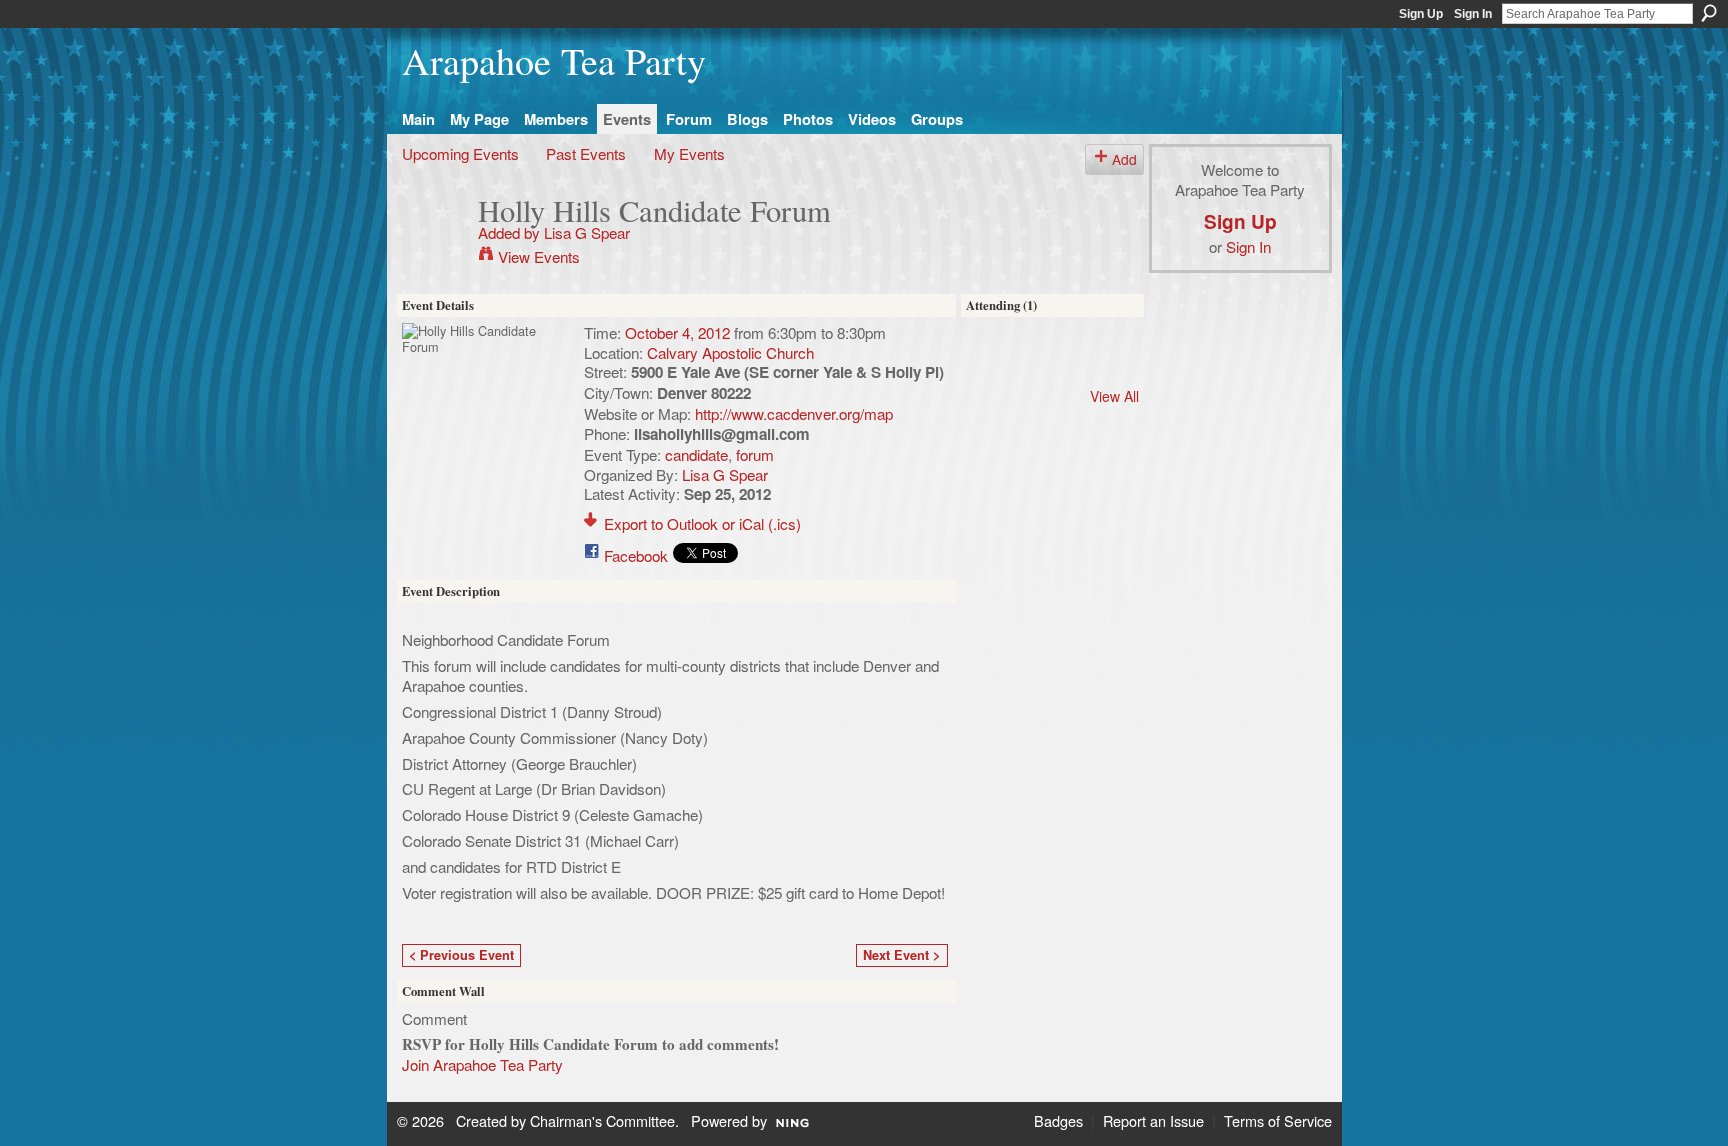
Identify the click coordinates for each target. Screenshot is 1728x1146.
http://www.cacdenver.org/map (794, 413)
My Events (689, 153)
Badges (1058, 1120)
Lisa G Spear (587, 232)
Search (1709, 13)
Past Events (586, 153)
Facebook (636, 555)
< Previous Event (461, 955)
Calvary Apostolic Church (730, 352)
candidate (696, 454)
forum (755, 454)
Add (1124, 159)
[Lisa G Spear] (434, 247)
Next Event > (901, 955)
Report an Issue (1153, 1120)
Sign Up (1421, 14)
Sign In (1473, 14)
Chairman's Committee (602, 1120)
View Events (539, 256)
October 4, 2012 (677, 332)
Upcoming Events (460, 153)
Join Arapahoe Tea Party (482, 1064)
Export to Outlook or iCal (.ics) (702, 523)
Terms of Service (1278, 1120)
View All (1114, 396)
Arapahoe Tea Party (554, 60)
